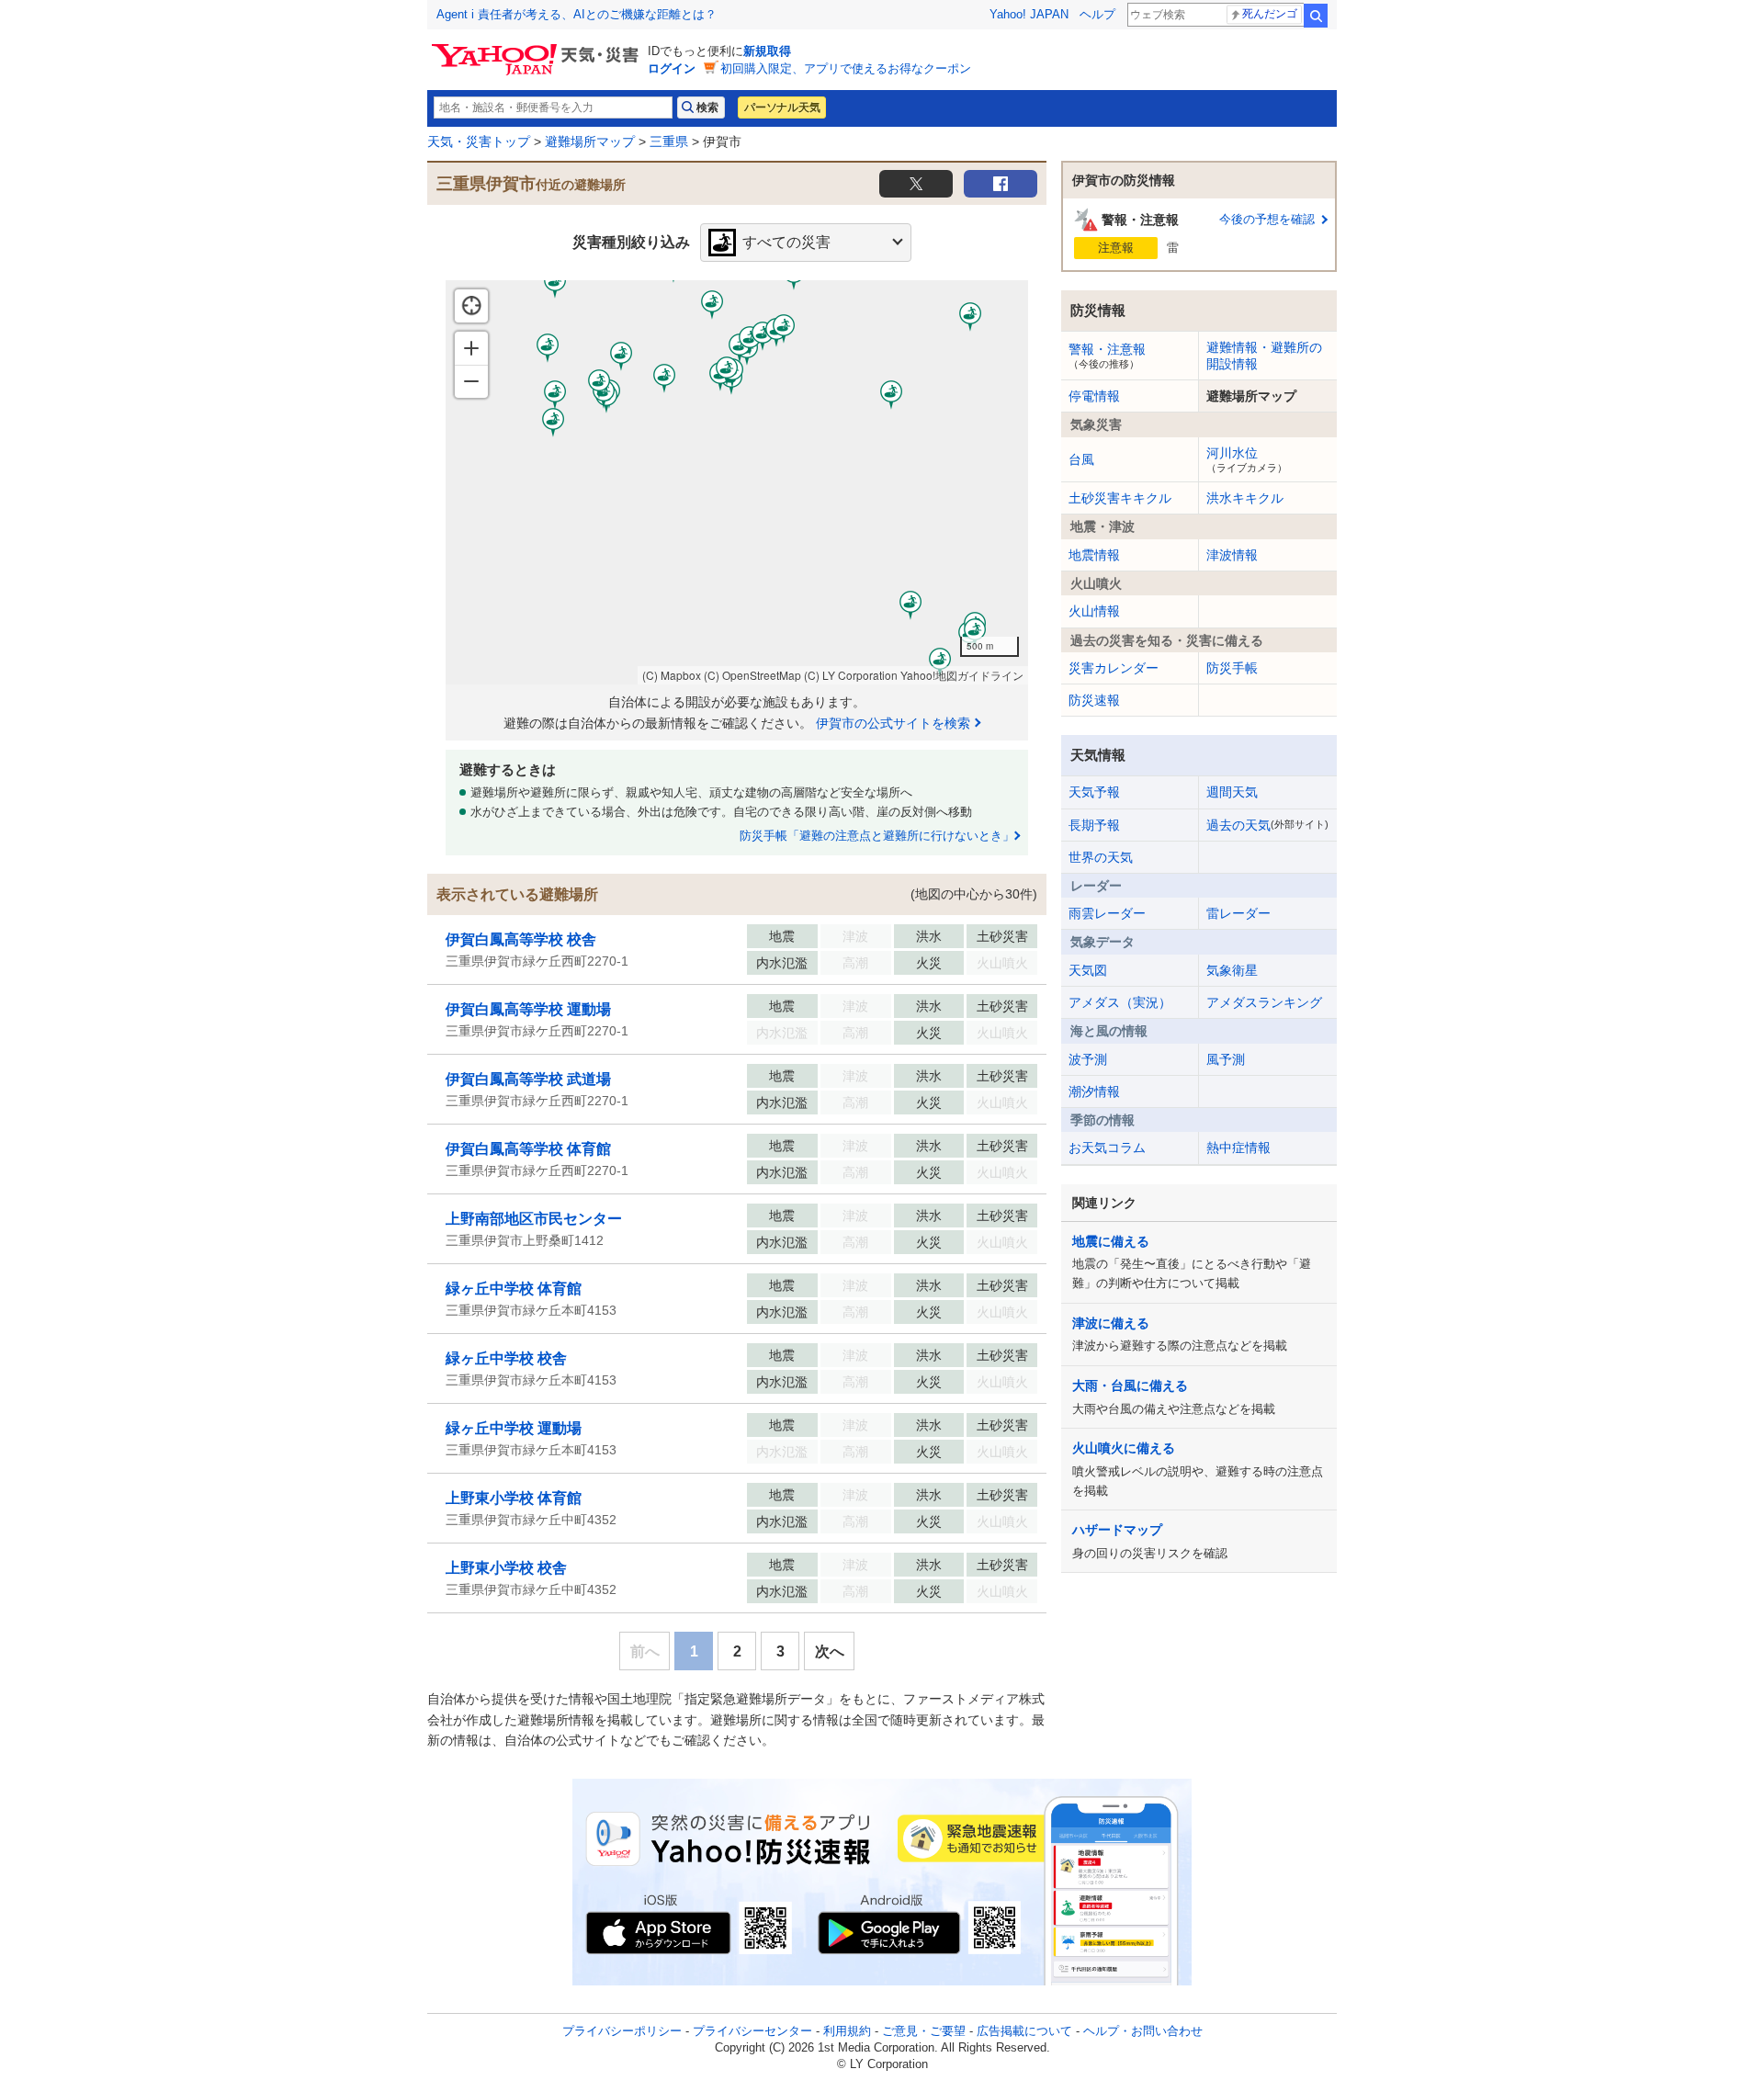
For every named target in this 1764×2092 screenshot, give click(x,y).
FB (1001, 184)
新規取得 (767, 51)
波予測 (1088, 1059)
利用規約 (847, 2031)
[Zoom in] (471, 348)
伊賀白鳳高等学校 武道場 (528, 1079)
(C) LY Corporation (851, 675)
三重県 (669, 141)
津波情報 (1232, 555)
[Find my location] (471, 306)
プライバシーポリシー (622, 2031)
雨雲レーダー (1107, 913)
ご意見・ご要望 (924, 2031)
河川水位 (1247, 459)
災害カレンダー (1114, 668)
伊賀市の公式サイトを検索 (893, 723)
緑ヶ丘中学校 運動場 (514, 1428)
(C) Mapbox (672, 675)
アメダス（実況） (1120, 1002)
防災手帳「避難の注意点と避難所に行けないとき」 (877, 836)
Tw (916, 184)
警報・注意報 (1107, 356)
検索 (1316, 16)
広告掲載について (1024, 2031)
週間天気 (1232, 792)
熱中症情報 (1238, 1148)
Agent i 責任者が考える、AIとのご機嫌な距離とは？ (577, 14)
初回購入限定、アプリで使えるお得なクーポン (846, 68)
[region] (737, 482)
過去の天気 (1267, 825)
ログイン (672, 68)
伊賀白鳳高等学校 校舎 (521, 939)
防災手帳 (1232, 668)
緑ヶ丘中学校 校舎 (506, 1358)
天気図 (1088, 970)
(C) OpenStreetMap (752, 675)
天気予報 (1094, 792)
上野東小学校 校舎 (506, 1568)
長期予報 (1094, 825)
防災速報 (1094, 700)
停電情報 (1094, 396)
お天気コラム (1107, 1148)
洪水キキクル (1245, 498)
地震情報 (1094, 555)
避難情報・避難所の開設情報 (1264, 356)
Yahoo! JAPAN (1029, 14)
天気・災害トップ (479, 141)
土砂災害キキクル (1120, 498)
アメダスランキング (1264, 1002)
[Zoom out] (471, 381)
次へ (830, 1651)
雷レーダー (1238, 913)
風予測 (1226, 1059)
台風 (1081, 459)
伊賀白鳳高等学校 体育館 (528, 1149)
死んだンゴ (1270, 14)
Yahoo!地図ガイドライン (962, 675)
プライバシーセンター (752, 2031)
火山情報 (1094, 611)
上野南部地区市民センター (534, 1219)
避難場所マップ (590, 141)
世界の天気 (1101, 857)
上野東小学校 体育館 (514, 1498)
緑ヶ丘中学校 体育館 (514, 1289)
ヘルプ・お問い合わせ (1143, 2031)
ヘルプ (1097, 14)
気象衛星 (1232, 970)
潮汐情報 (1094, 1091)
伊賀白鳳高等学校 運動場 (528, 1009)
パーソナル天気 (782, 107)
